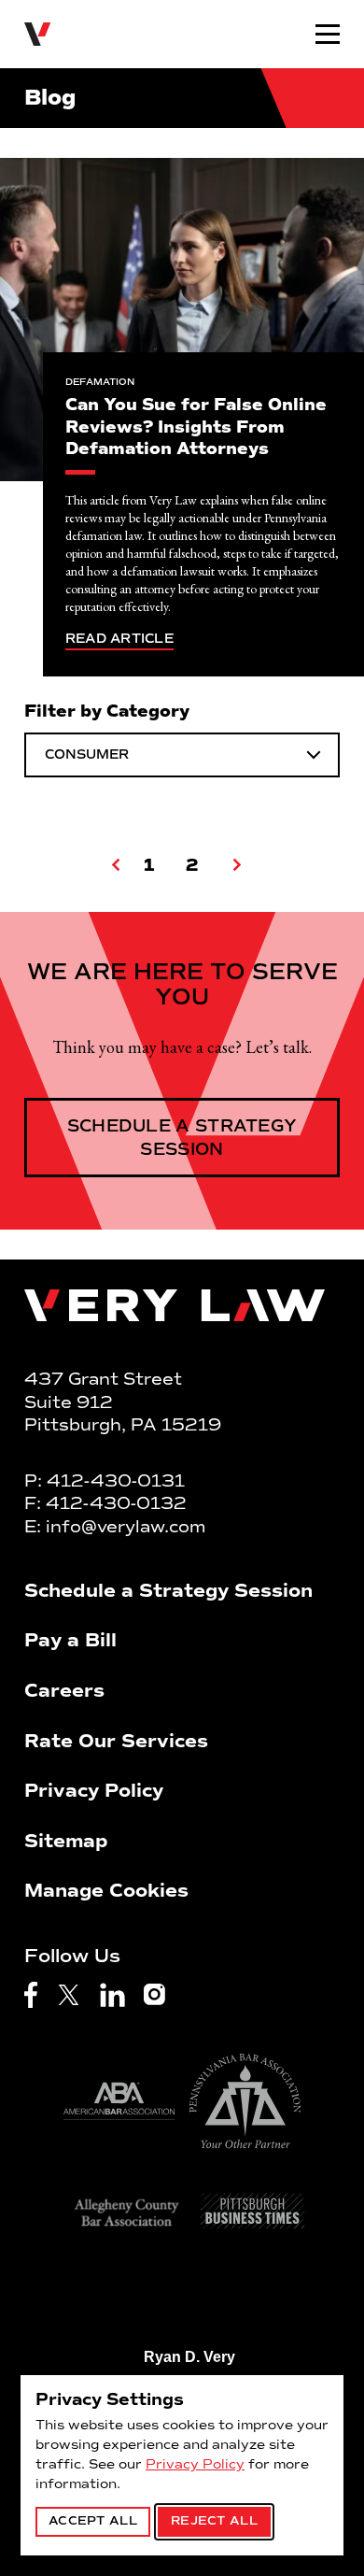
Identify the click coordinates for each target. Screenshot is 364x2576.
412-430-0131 (116, 1481)
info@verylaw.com (126, 1527)
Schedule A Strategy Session (182, 1137)
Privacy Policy (195, 2464)
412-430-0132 (116, 1503)
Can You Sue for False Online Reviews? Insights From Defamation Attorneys (196, 427)
